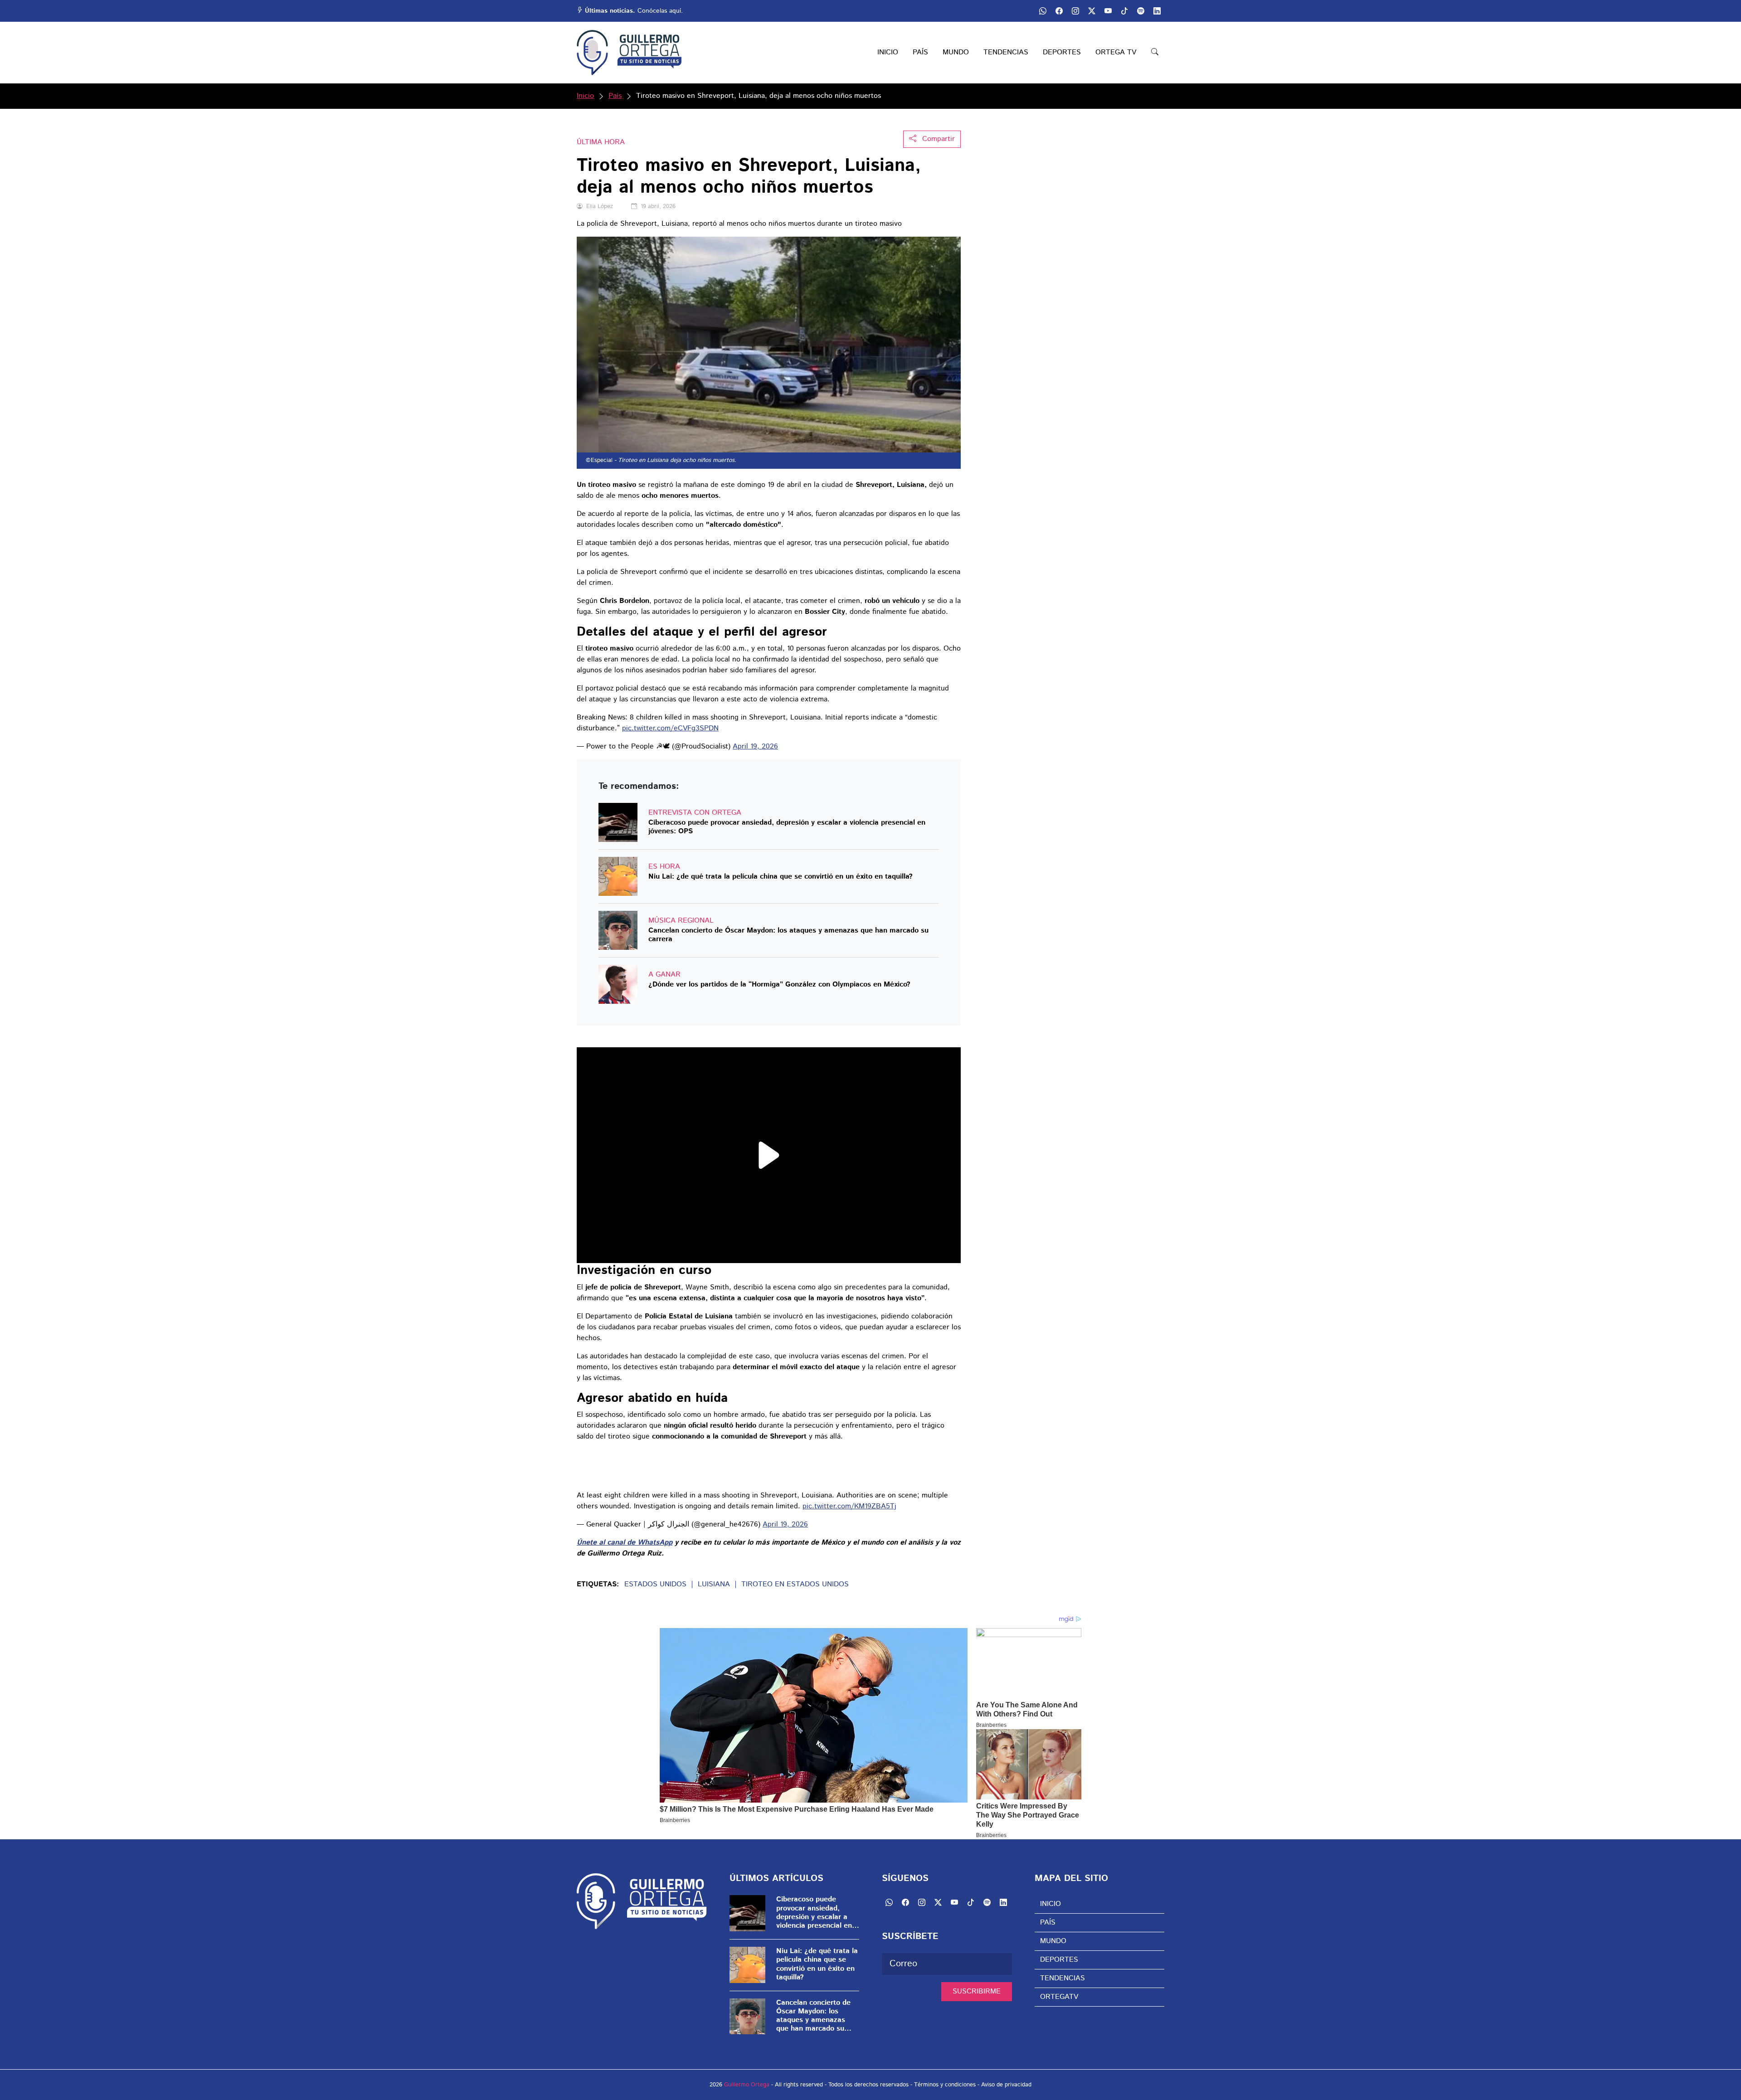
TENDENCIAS (1006, 52)
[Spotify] (987, 1902)
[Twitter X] (938, 1902)
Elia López (600, 207)
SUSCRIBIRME (977, 1991)
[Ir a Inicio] (629, 53)
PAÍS (920, 52)
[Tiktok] (971, 1902)
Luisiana (714, 1585)
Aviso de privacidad (1006, 2085)
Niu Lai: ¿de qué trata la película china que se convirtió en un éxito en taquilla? (781, 877)
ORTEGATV (1059, 1997)
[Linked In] (1003, 1902)
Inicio (585, 96)
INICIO (888, 52)
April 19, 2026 (755, 746)
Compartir (937, 139)
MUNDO (956, 52)
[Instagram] (922, 1902)
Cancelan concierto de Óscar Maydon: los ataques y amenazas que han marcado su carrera (788, 935)
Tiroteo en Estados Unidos (795, 1585)
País (615, 96)
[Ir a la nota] (618, 822)
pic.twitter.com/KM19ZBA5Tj (849, 1506)
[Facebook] (905, 1902)
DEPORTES (1062, 52)
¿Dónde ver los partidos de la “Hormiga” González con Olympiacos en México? (779, 985)
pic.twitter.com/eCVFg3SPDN (670, 728)
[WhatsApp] (889, 1902)
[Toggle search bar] (1155, 53)
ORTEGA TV (1116, 52)
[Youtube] (954, 1902)
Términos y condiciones (945, 2085)
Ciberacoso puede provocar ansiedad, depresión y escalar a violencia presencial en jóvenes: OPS (787, 827)
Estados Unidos (655, 1585)
